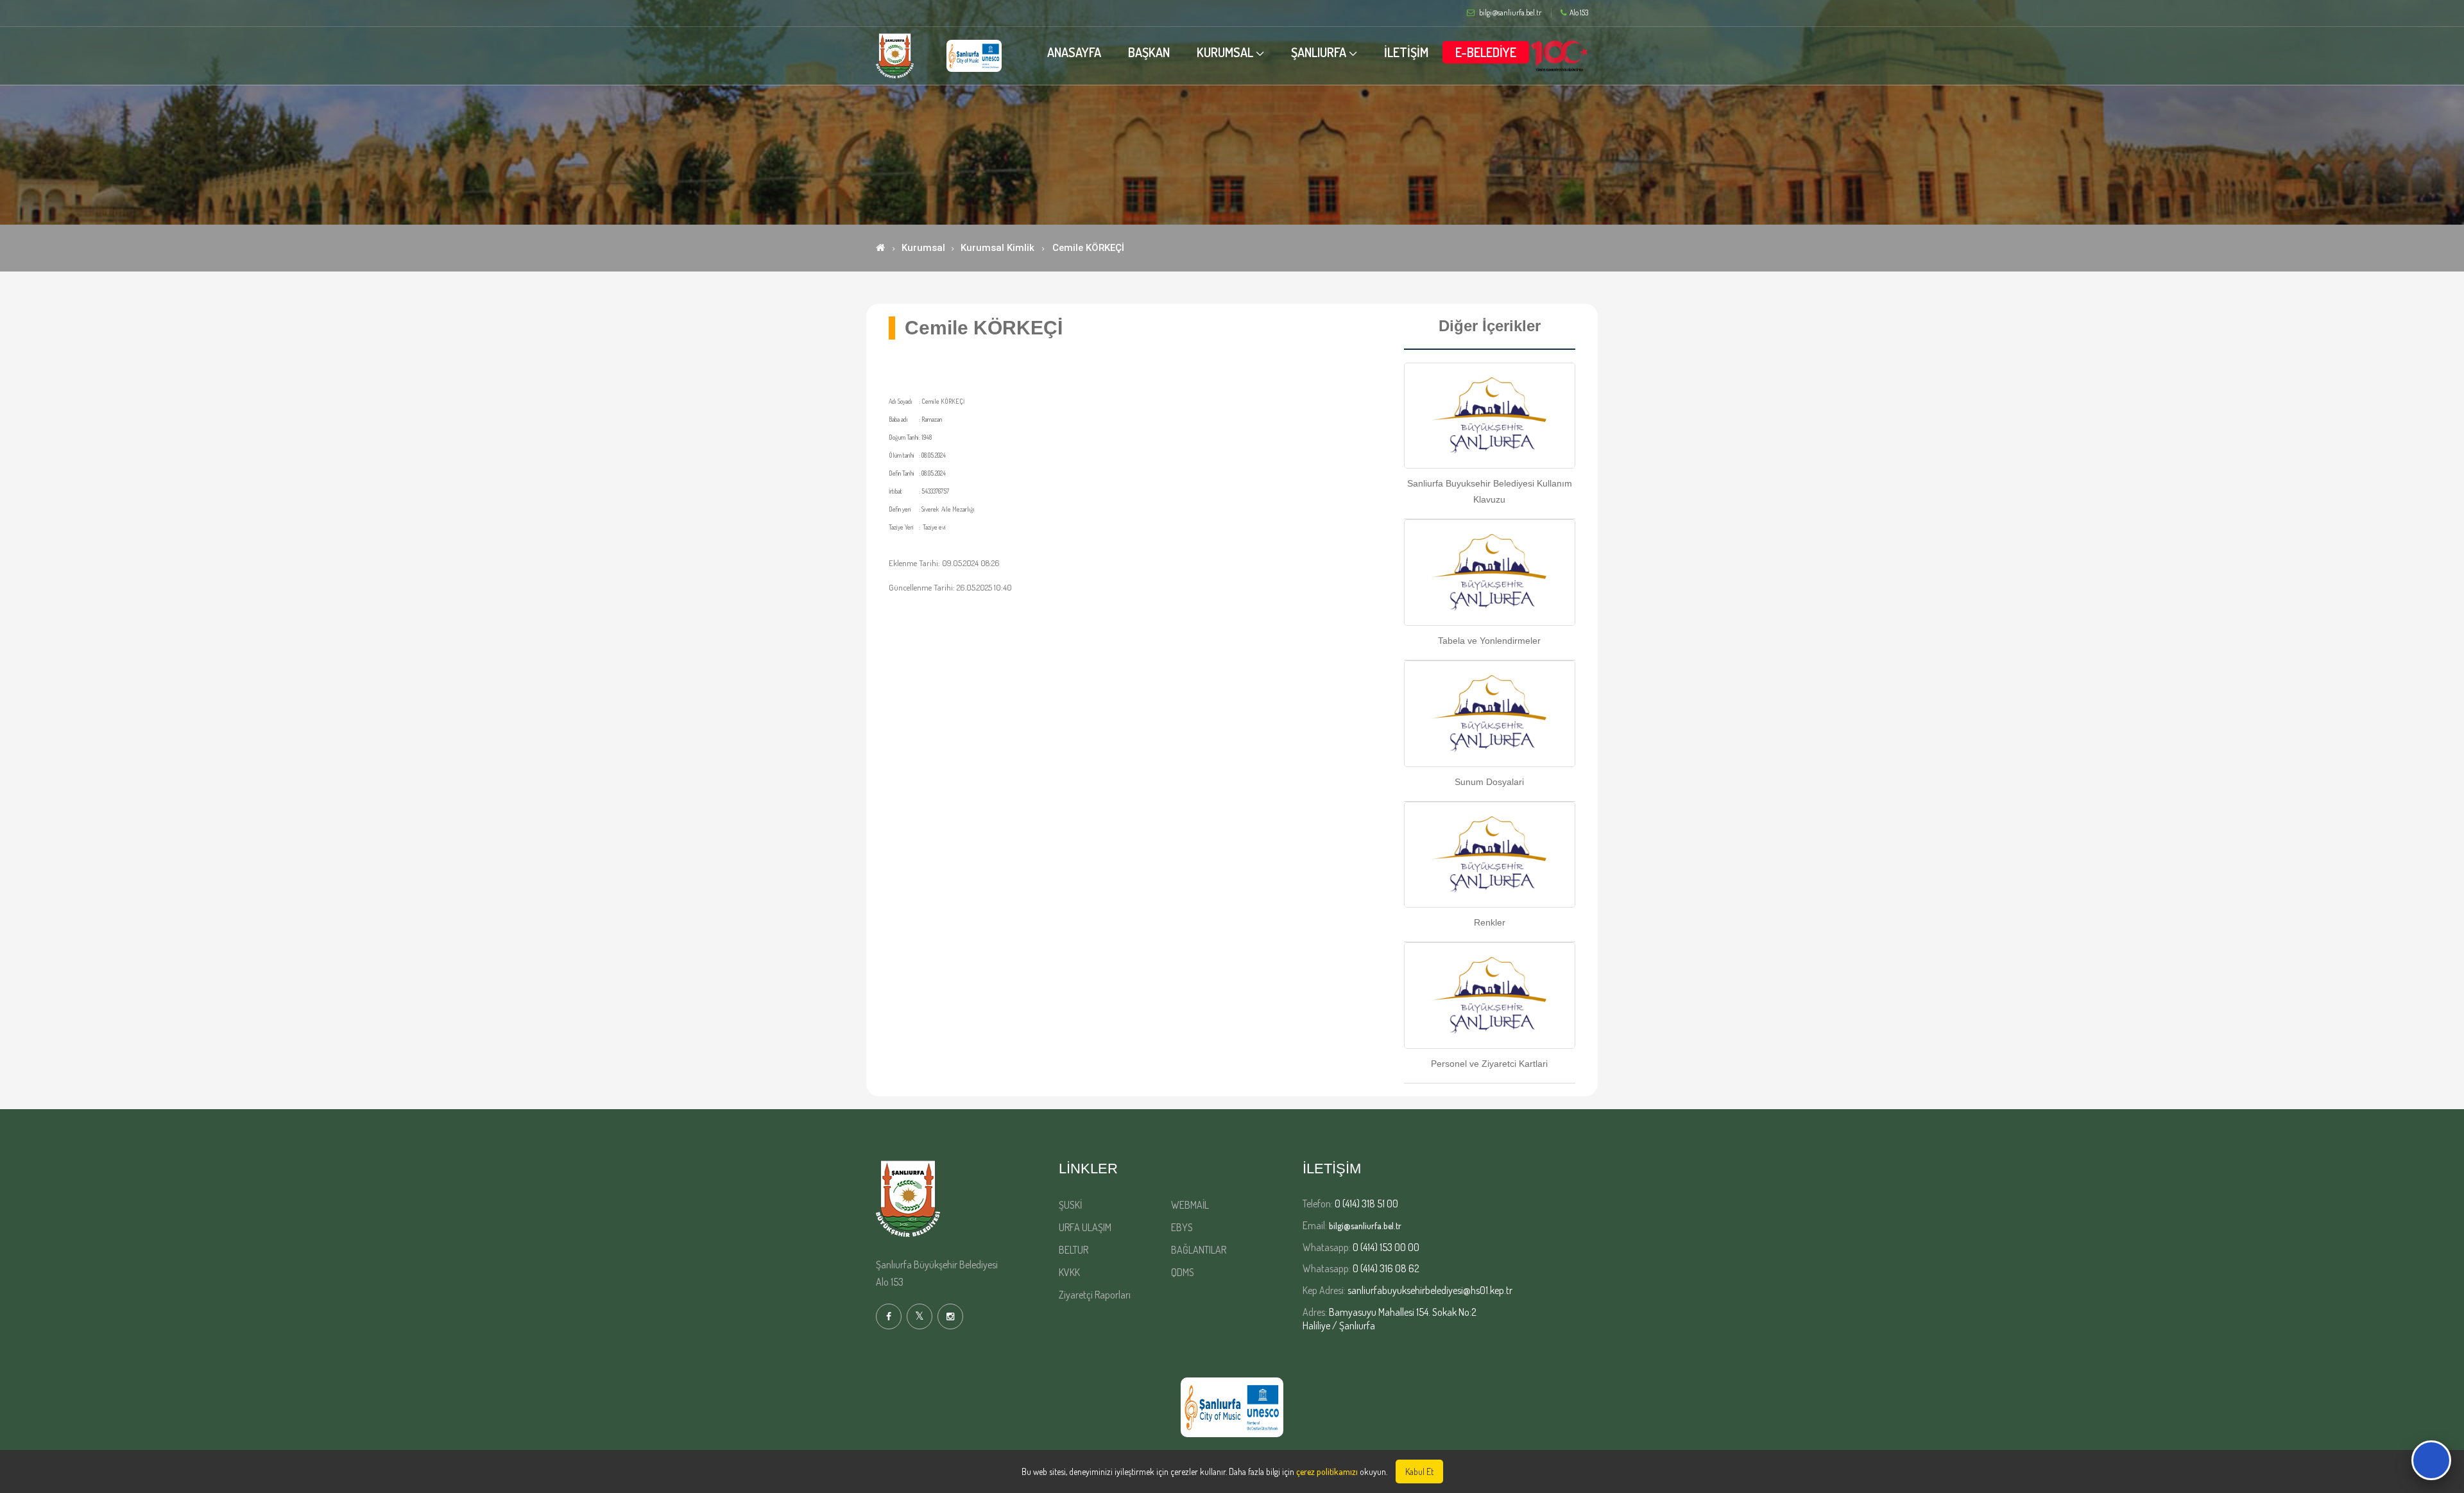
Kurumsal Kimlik (997, 248)
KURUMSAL (1225, 52)
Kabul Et (1419, 1471)
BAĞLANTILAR (1199, 1250)
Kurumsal (923, 248)
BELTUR (1074, 1250)
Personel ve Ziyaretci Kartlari (1489, 1064)
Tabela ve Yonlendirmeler (1489, 641)
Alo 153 (1579, 13)
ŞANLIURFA (1319, 52)
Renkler (1490, 922)
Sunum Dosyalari (1489, 782)
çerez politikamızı (1327, 1471)
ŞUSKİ (1070, 1205)
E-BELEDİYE (1486, 52)
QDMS (1183, 1272)
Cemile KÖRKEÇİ (1088, 248)
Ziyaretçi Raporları (1095, 1295)
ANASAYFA (1074, 52)
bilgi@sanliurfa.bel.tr (1365, 1226)
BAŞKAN (1149, 52)
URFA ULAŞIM (1085, 1227)
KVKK (1069, 1272)
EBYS (1182, 1227)
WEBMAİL (1190, 1205)
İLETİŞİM (1406, 52)
